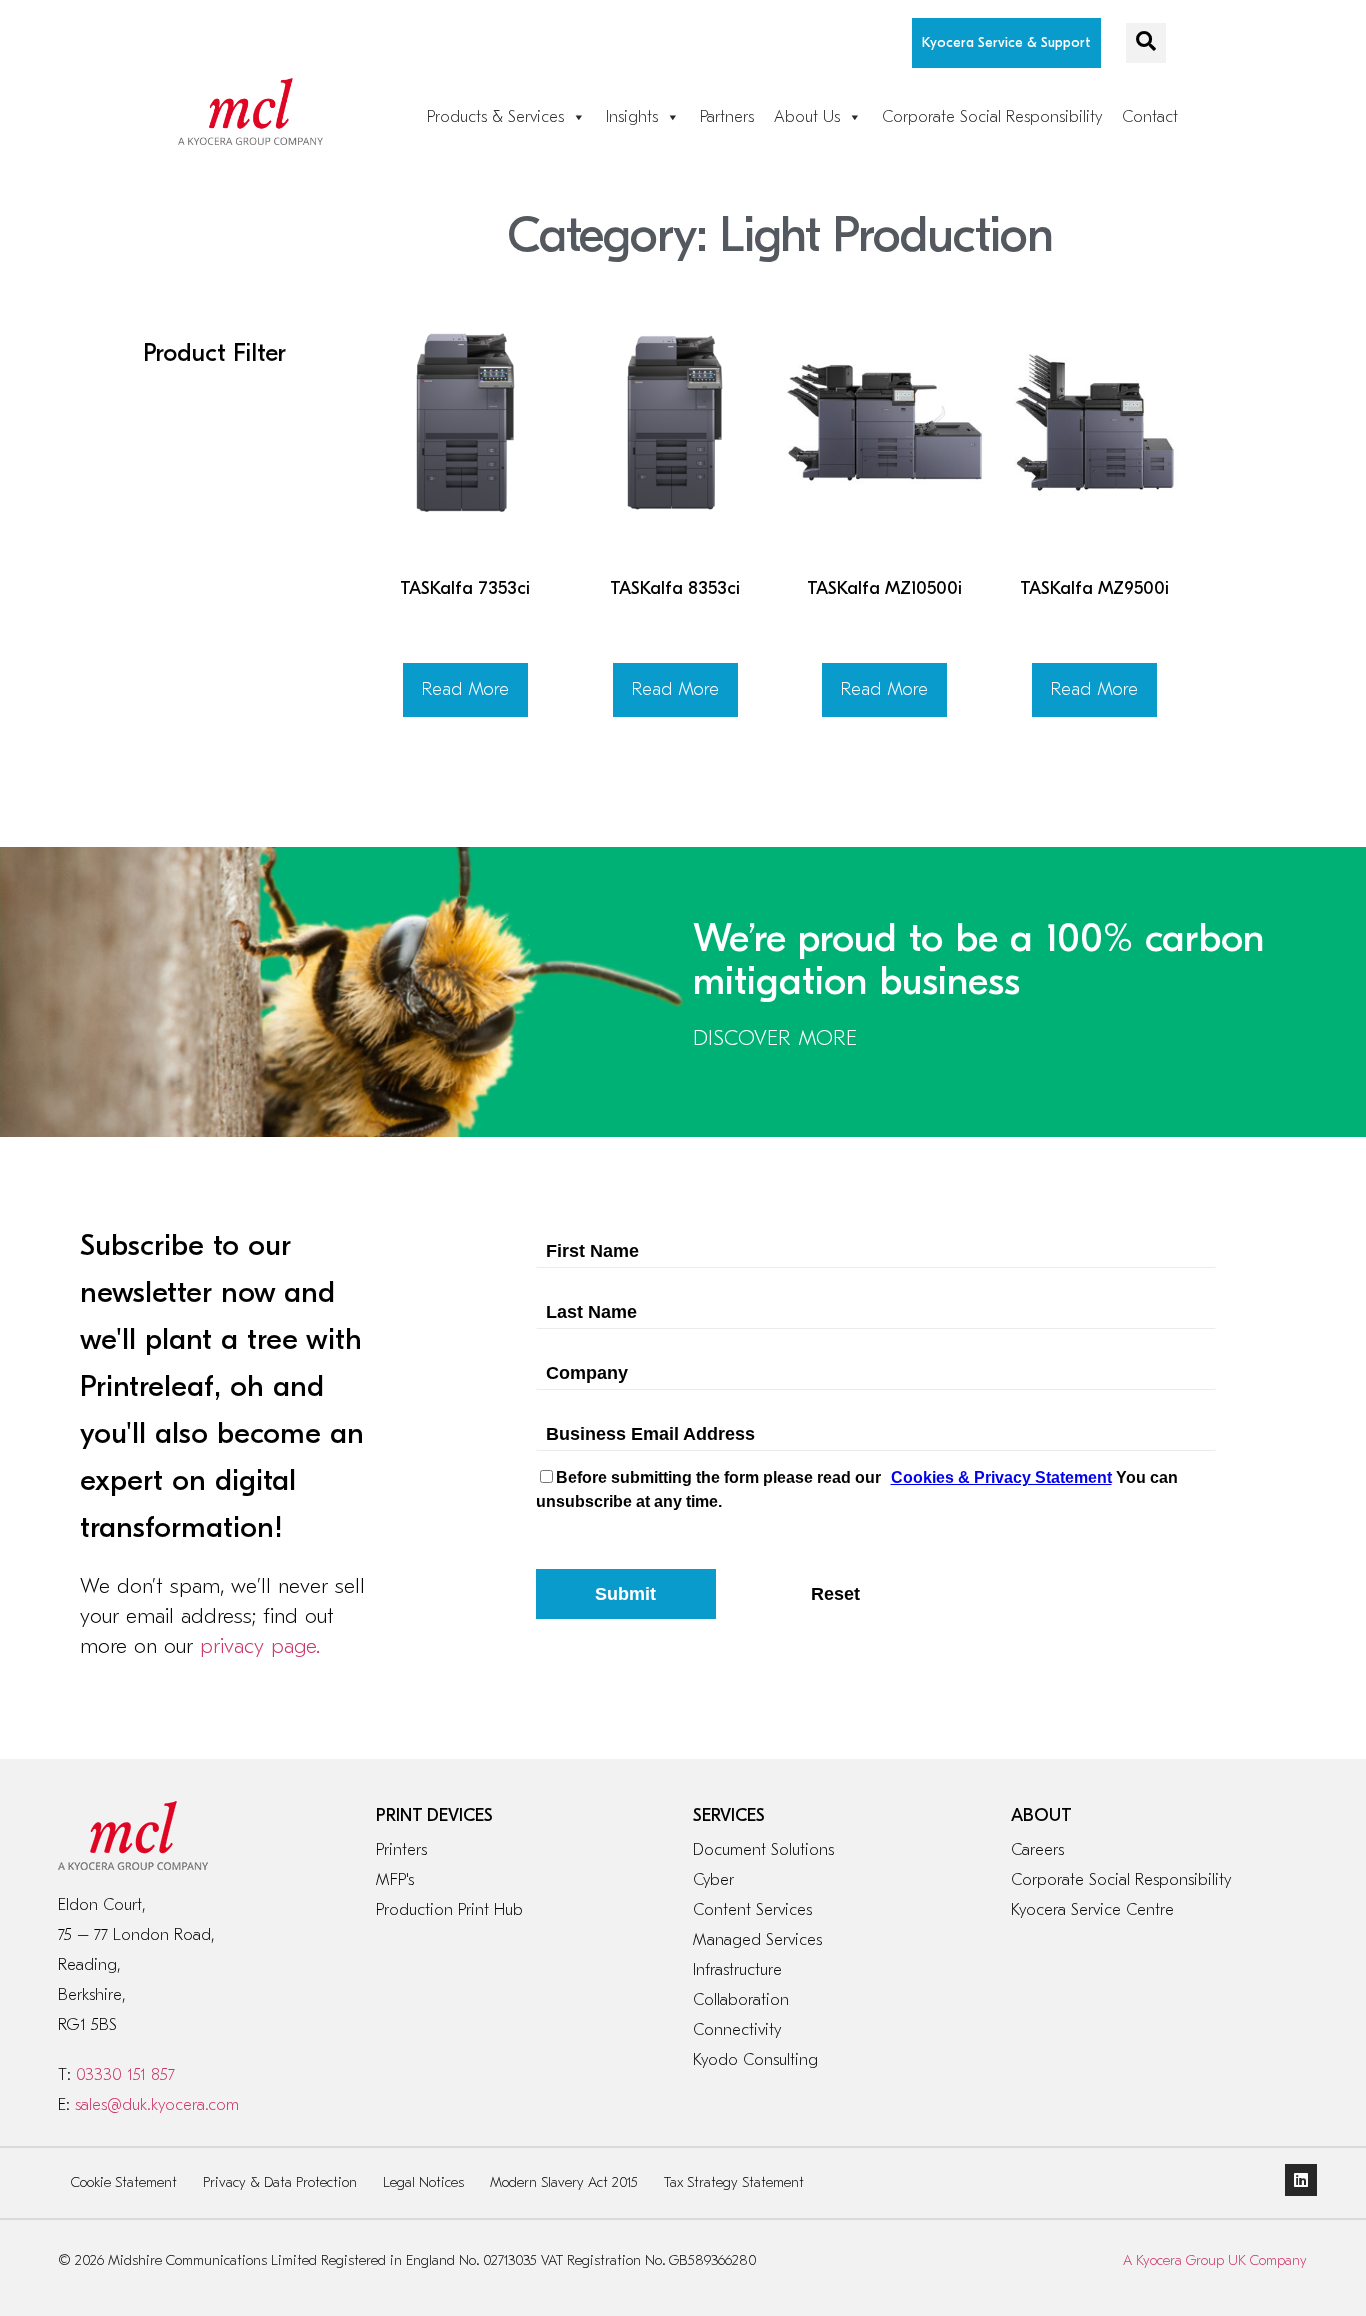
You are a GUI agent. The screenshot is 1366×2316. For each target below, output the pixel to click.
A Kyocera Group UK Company (1215, 2260)
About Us (807, 117)
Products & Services (495, 117)
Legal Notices (423, 2182)
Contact (1150, 117)
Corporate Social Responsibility (992, 117)
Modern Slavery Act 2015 (564, 2182)
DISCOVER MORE (775, 1038)
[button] (1146, 43)
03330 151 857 (125, 2075)
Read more (465, 689)
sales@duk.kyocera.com (157, 2105)
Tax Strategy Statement (734, 2182)
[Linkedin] (1301, 2180)
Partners (727, 117)
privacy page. (260, 1646)
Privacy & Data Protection (280, 2182)
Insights (632, 117)
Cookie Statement (124, 2182)
